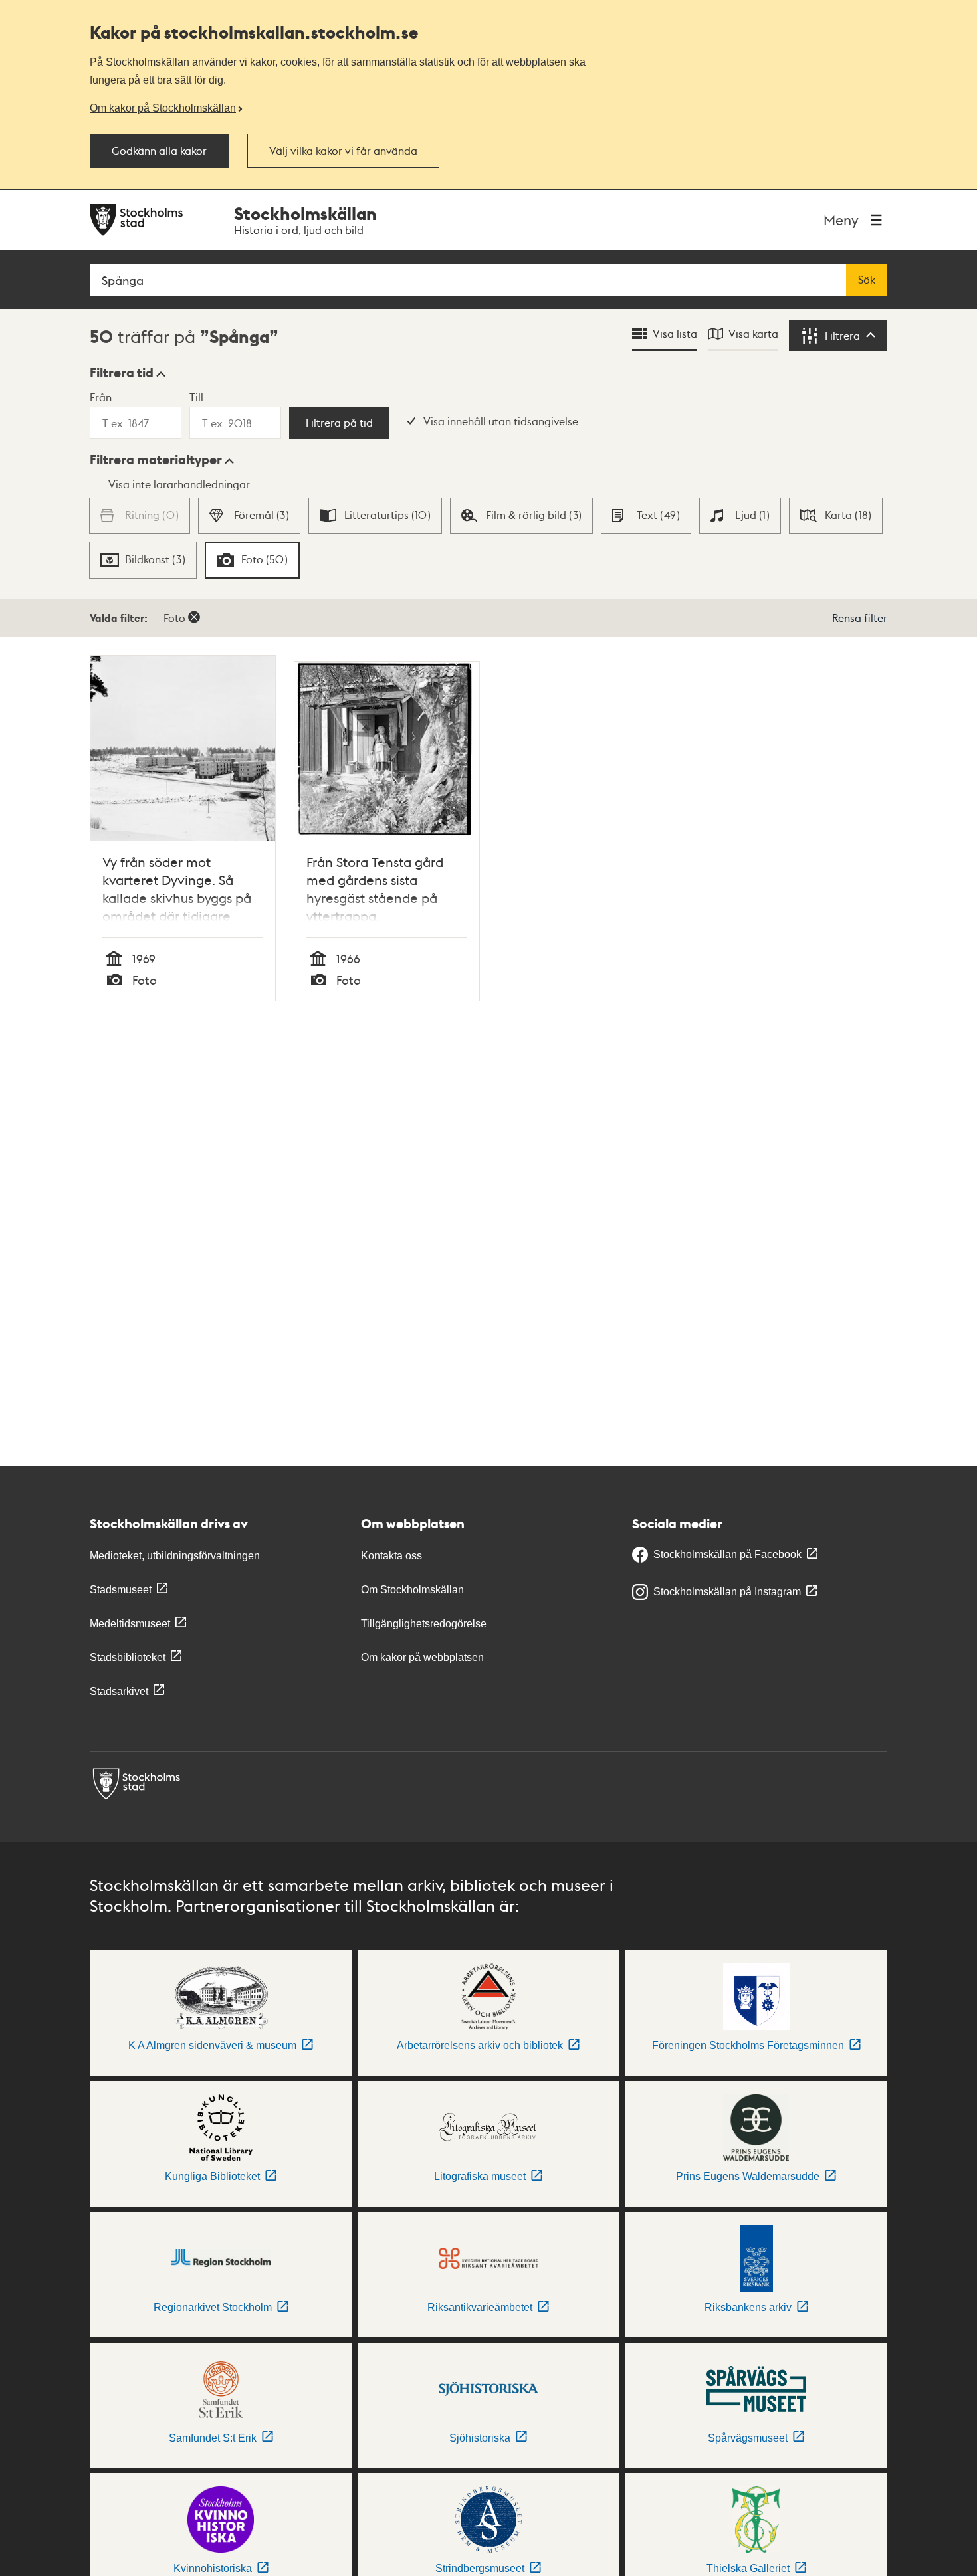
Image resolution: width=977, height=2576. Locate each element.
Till (196, 397)
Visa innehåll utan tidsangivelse (501, 421)
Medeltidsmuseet (130, 1624)
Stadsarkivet (119, 1691)
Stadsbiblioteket (128, 1657)
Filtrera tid (122, 373)
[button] (128, 373)
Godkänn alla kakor (159, 151)
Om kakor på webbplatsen (422, 1657)
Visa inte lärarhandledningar (179, 484)
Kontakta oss (391, 1556)
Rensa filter (860, 618)
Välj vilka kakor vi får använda (343, 151)
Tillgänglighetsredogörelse (424, 1624)
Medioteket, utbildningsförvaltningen (175, 1556)
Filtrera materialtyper (156, 460)
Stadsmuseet (121, 1590)
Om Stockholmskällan (412, 1590)
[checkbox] (249, 516)
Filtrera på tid (339, 423)
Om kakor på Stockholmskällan (163, 108)
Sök (867, 280)
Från (101, 397)
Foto (174, 618)
